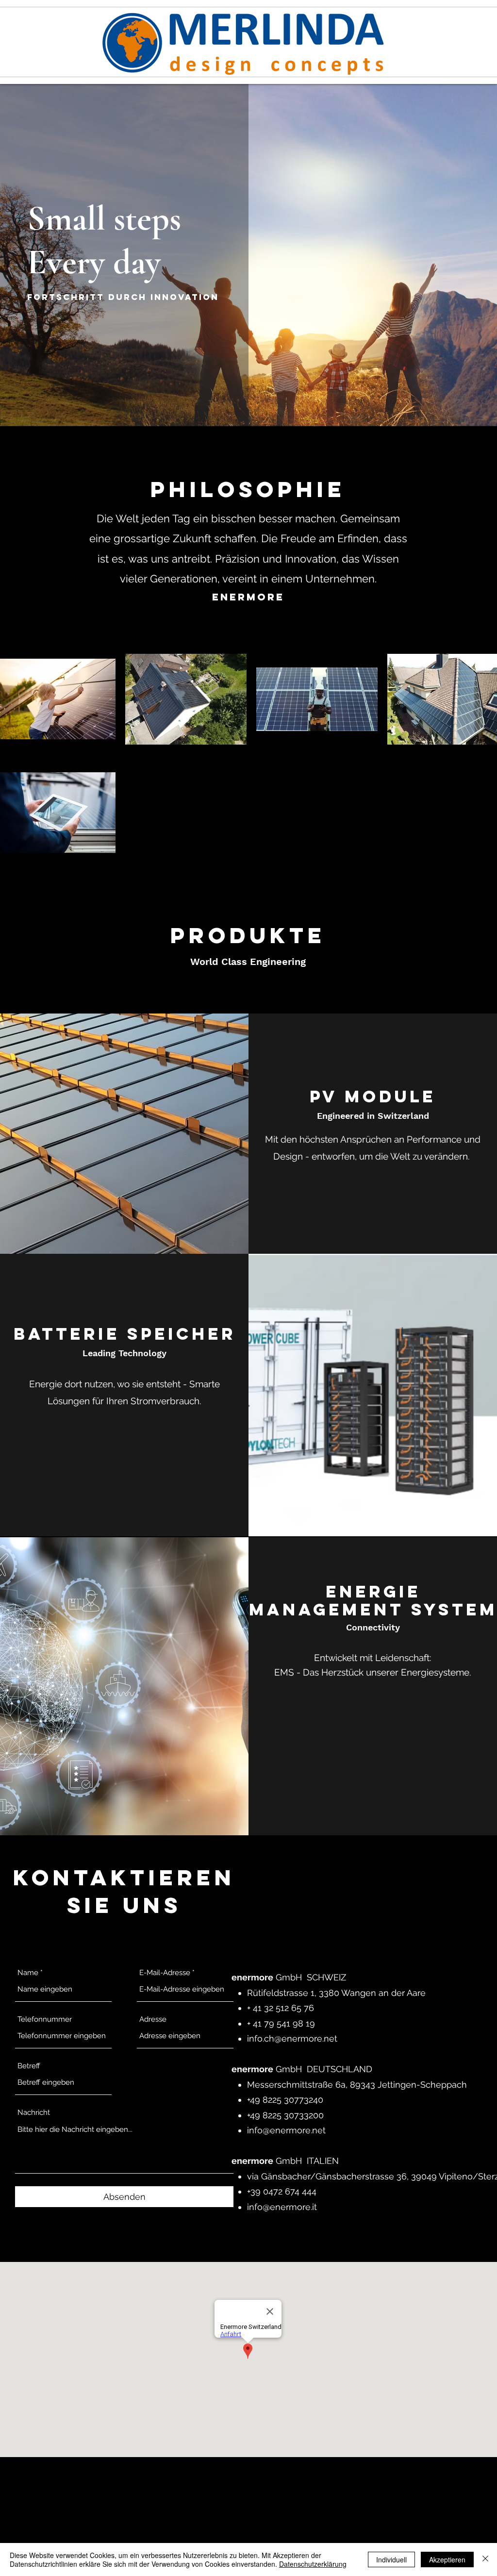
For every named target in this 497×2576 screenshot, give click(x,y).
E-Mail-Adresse (165, 1973)
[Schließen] (485, 2559)
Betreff (29, 2066)
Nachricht (34, 2113)
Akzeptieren (447, 2559)
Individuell (391, 2559)
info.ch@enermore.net (292, 2038)
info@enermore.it (282, 2207)
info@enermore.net (286, 2130)
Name (28, 1973)
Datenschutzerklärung (313, 2564)
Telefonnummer (45, 2019)
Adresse (153, 2019)
